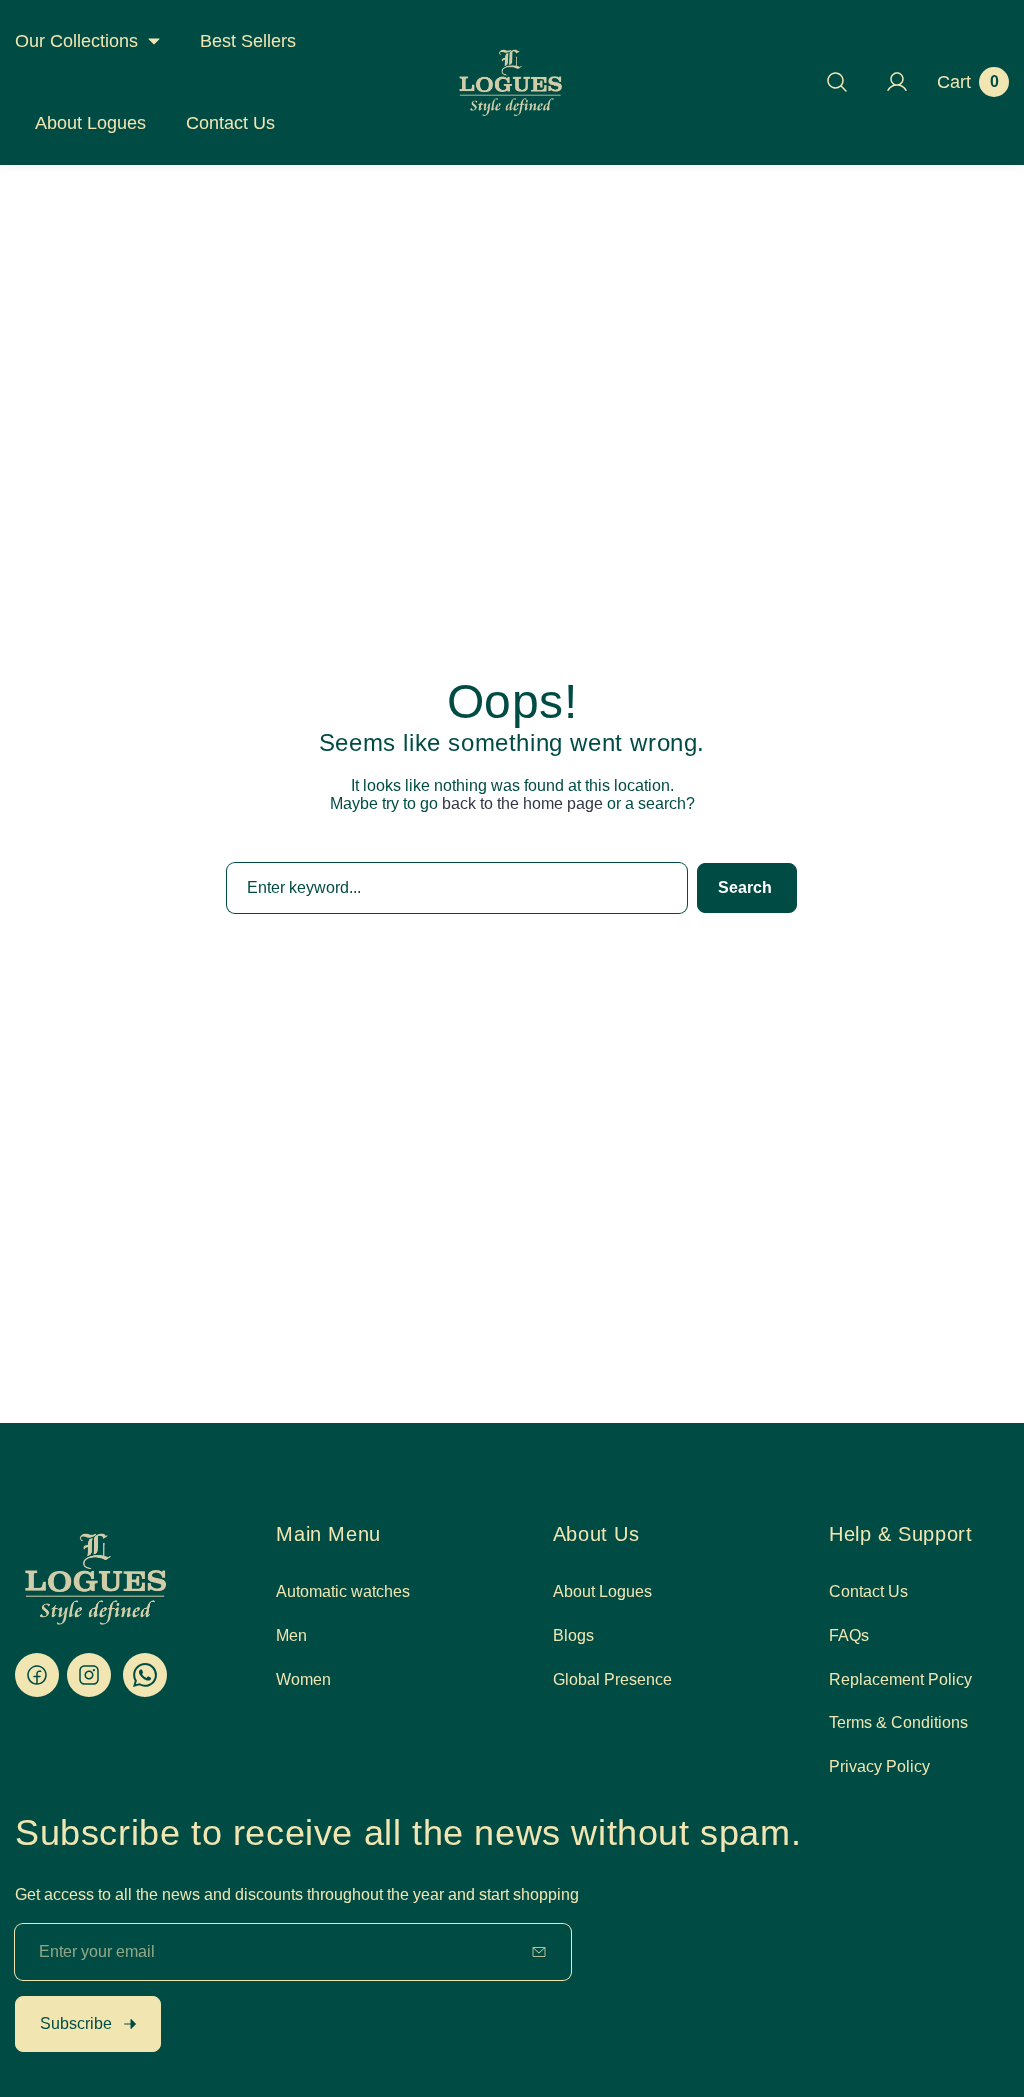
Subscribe (76, 2023)
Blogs (573, 1635)
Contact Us (868, 1591)
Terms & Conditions (898, 1722)
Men (291, 1635)
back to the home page (522, 803)
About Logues (602, 1591)
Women (303, 1679)
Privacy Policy (879, 1766)
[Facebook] (37, 1675)
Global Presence (612, 1679)
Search (745, 887)
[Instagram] (89, 1675)
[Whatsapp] (145, 1675)
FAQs (849, 1635)
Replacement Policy (900, 1679)
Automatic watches (343, 1591)
